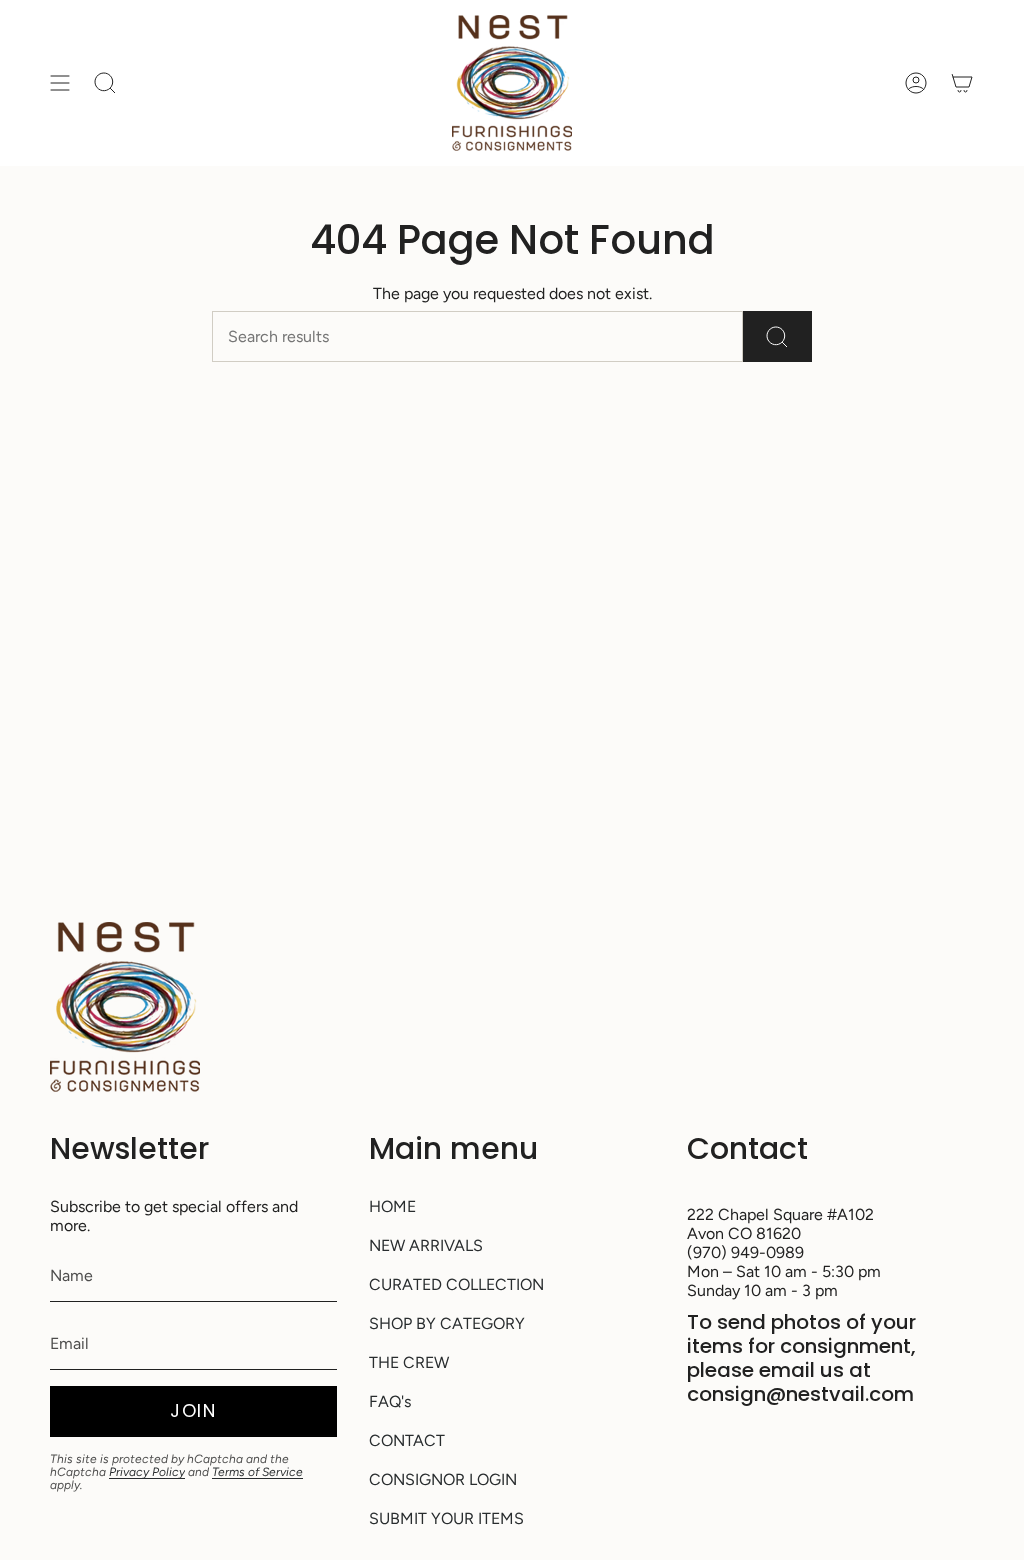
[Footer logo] (125, 1007)
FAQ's (390, 1401)
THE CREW (409, 1362)
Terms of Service (257, 1472)
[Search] (777, 336)
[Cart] (962, 83)
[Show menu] (60, 83)
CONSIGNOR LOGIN (443, 1479)
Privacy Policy (147, 1472)
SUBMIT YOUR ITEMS (446, 1518)
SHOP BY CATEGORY (447, 1323)
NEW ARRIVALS (426, 1245)
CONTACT (407, 1440)
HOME (392, 1206)
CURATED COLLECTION (456, 1284)
